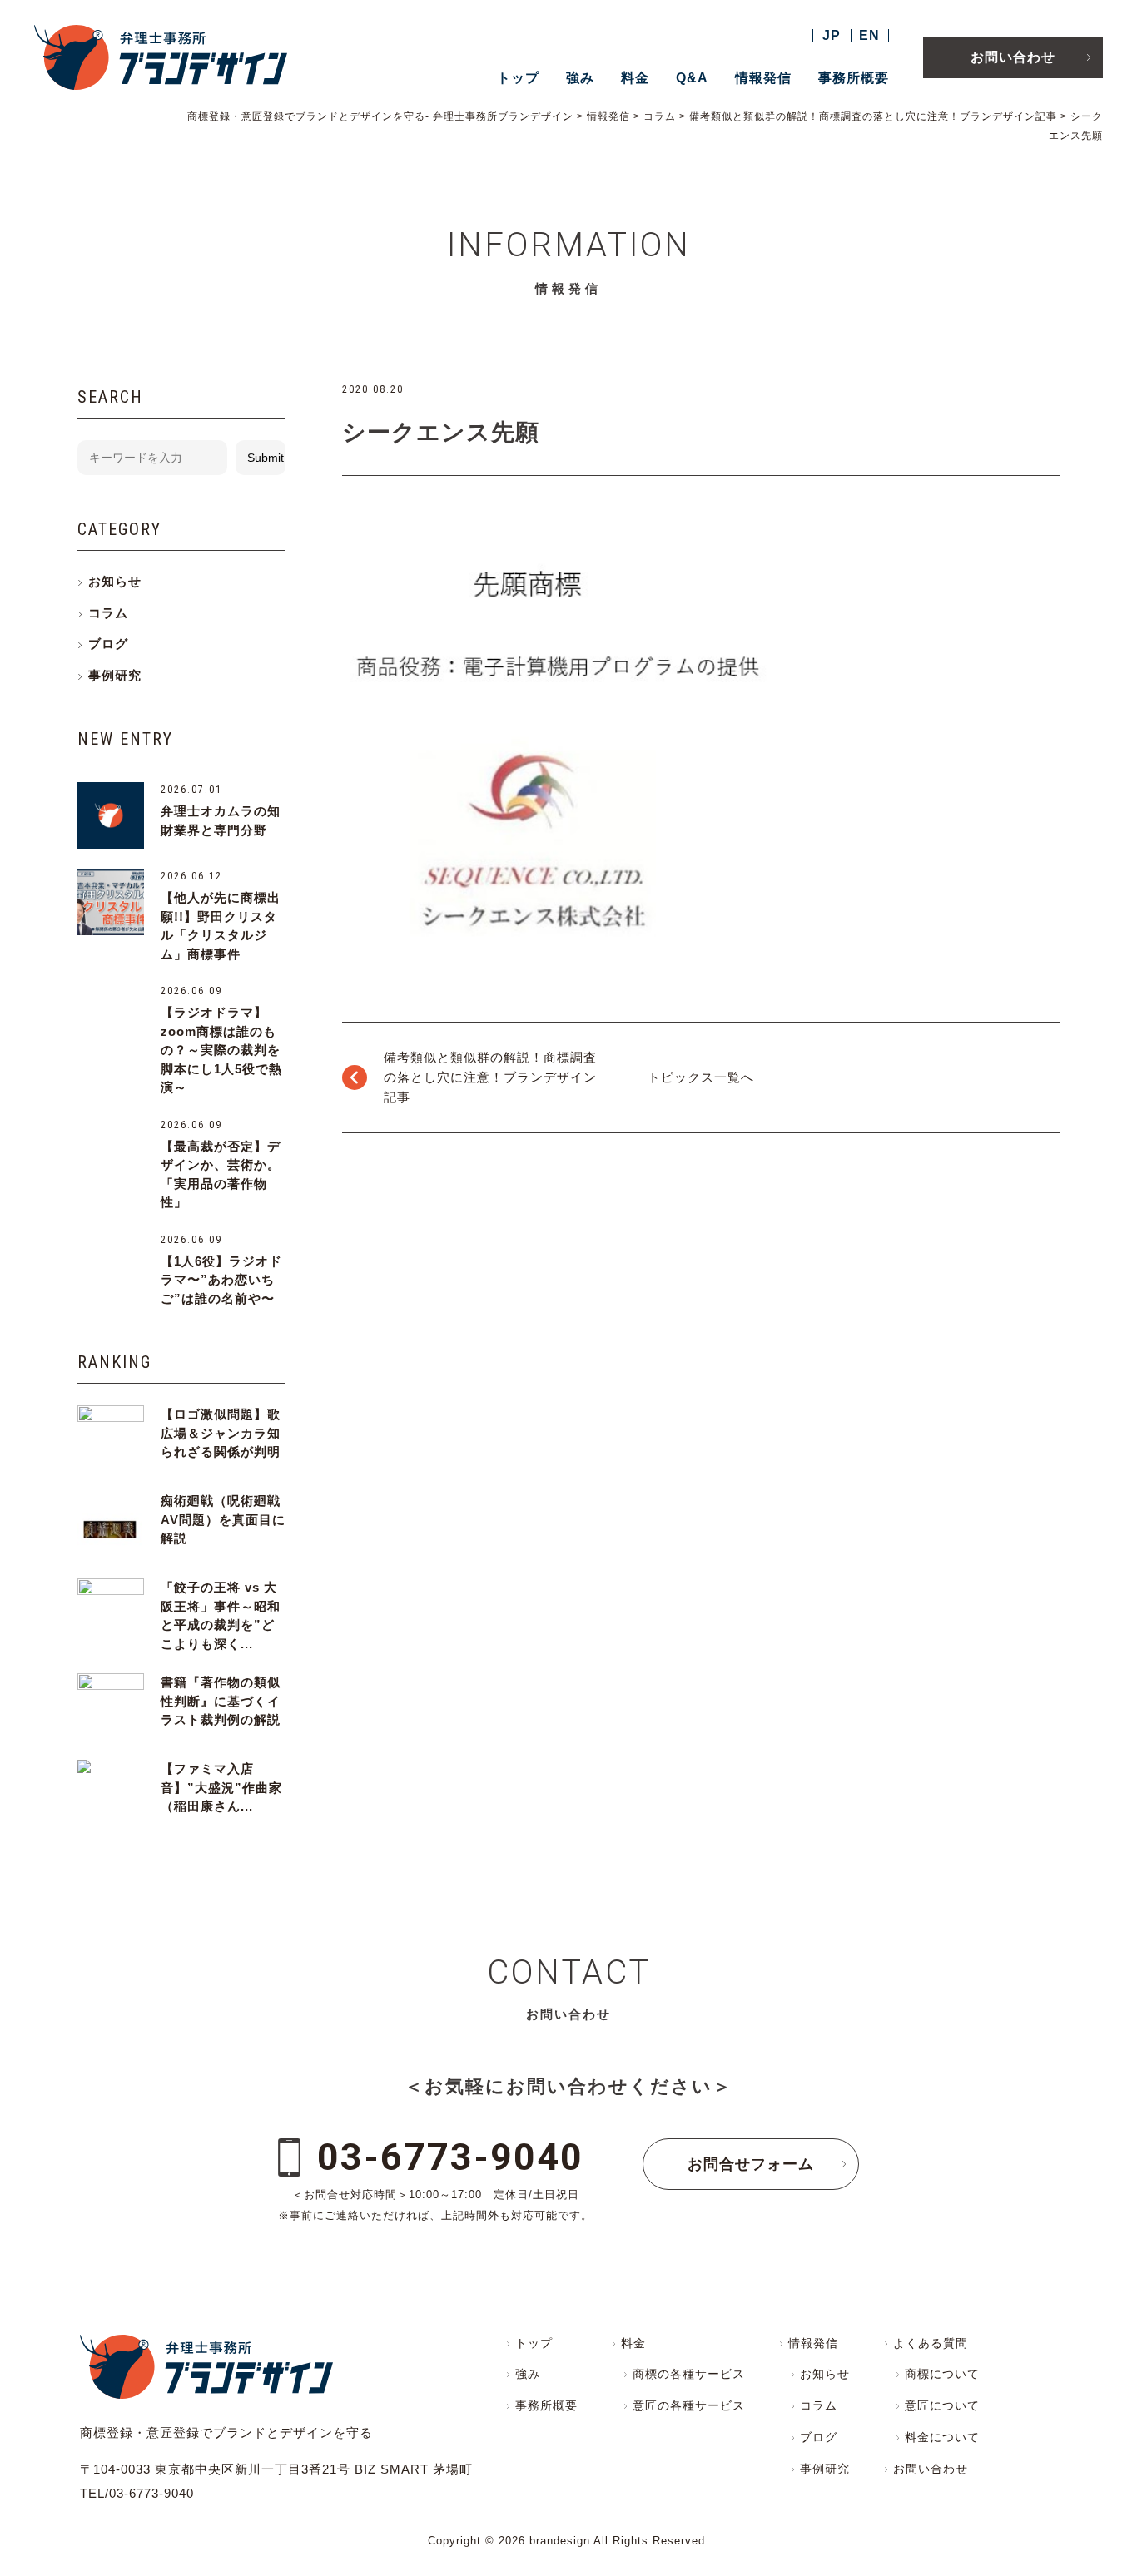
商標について (942, 2374)
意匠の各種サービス (689, 2405)
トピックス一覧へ (701, 1077)
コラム (108, 613)
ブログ (108, 644)
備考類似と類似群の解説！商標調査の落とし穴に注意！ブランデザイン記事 (490, 1077)
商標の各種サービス (689, 2374)
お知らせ (115, 581)
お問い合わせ (1013, 57)
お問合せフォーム (751, 2164)
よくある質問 (931, 2343)
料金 (635, 78)
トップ (518, 78)
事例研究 (115, 675)
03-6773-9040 (450, 2157)
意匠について (942, 2405)
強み (580, 78)
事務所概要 (854, 78)
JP (832, 35)
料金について (942, 2437)
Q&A (692, 78)
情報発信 (763, 78)
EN (869, 35)
